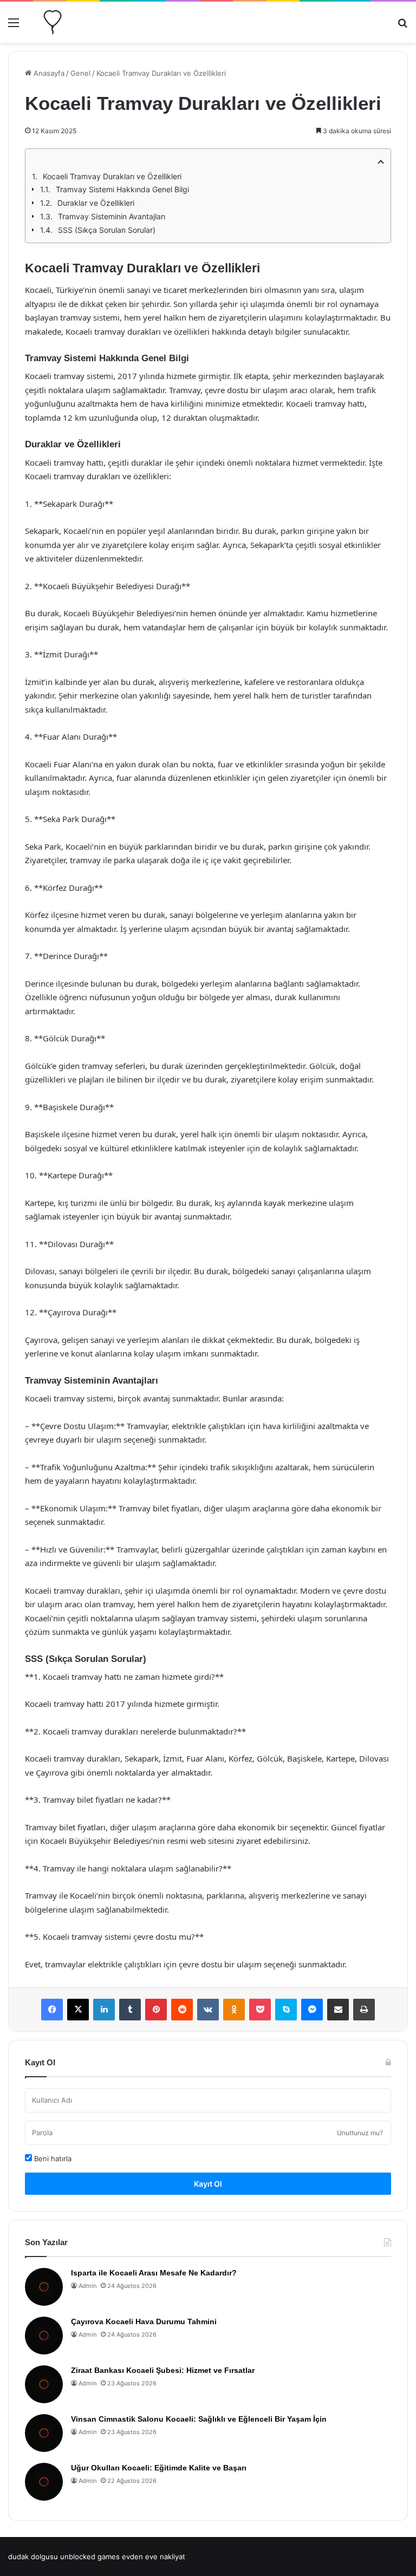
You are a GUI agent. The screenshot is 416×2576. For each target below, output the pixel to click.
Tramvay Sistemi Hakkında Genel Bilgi (122, 189)
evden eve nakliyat (154, 2557)
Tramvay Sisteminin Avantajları (112, 216)
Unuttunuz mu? (360, 2133)
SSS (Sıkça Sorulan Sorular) (107, 230)
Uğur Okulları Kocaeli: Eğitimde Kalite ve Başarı (159, 2468)
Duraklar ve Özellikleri (96, 203)
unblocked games (90, 2557)
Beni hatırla (52, 2158)
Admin (87, 2286)
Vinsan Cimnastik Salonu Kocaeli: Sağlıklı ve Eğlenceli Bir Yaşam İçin (199, 2419)
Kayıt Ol (208, 2184)
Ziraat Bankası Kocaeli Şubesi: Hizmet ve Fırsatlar (163, 2370)
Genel (80, 73)
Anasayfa (48, 73)
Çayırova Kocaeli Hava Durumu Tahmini (144, 2321)
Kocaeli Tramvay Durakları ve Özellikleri (112, 176)
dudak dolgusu (33, 2557)
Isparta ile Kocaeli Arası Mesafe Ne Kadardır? (154, 2273)
